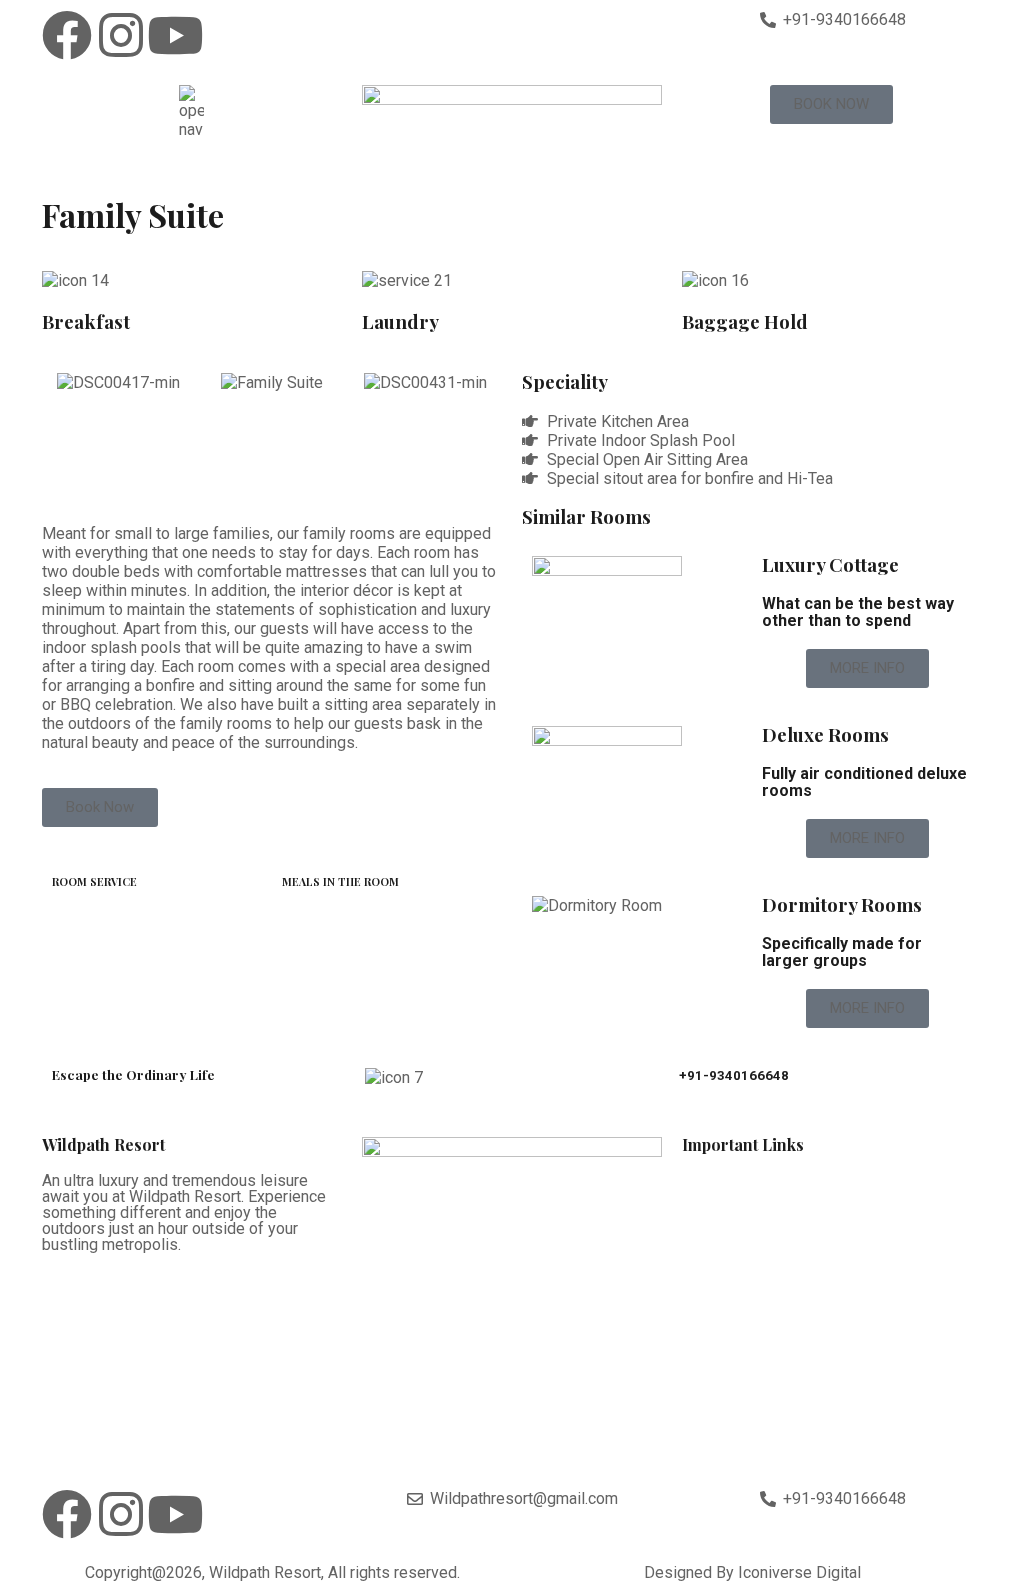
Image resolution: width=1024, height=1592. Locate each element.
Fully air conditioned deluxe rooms (864, 782)
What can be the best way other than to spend (858, 612)
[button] (61, 382)
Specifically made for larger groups (842, 952)
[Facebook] (67, 35)
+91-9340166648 (734, 1075)
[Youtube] (175, 35)
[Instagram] (121, 35)
